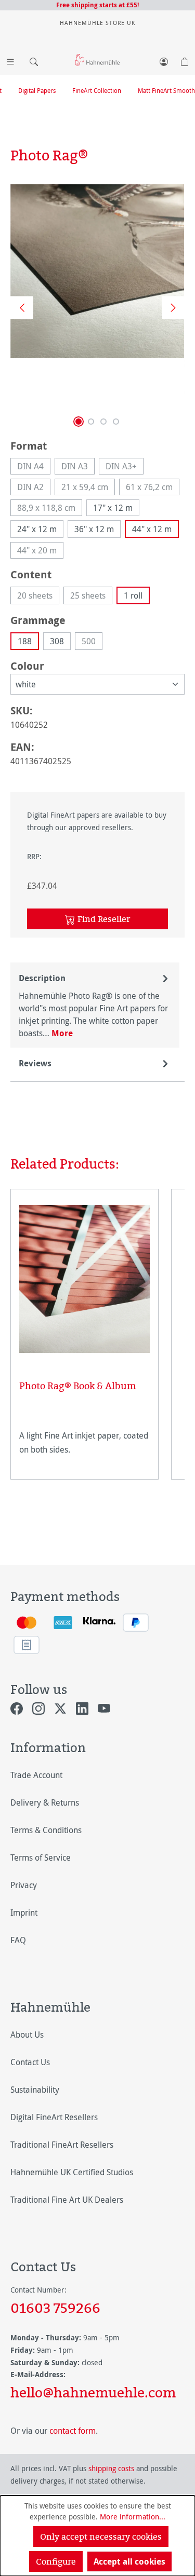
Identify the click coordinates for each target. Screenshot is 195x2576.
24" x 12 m (37, 529)
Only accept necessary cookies (101, 2537)
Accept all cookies (129, 2561)
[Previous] (18, 307)
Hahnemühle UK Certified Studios (72, 2172)
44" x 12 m (152, 529)
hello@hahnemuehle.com (93, 2392)
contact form (73, 2431)
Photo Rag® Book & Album (78, 1386)
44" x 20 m (40, 552)
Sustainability (35, 2090)
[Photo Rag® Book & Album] (84, 1279)
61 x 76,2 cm (153, 488)
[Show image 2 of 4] (91, 422)
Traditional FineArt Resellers (62, 2145)
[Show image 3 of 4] (103, 422)
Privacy (24, 1885)
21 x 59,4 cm (88, 488)
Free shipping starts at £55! (97, 5)
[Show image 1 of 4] (79, 422)
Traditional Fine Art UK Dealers (67, 2200)
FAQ (18, 1940)
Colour (27, 666)
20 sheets (38, 597)
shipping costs (111, 2468)
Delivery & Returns (45, 1802)
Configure (56, 2561)
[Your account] (164, 60)
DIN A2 (34, 488)
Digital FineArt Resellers (54, 2117)
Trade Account (36, 1775)
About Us (27, 2035)
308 (57, 641)
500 (92, 643)
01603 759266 (55, 2308)
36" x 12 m (94, 529)
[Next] (170, 307)
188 (25, 641)
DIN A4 (34, 467)
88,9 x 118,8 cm (50, 509)
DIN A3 (78, 467)
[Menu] (10, 60)
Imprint (24, 1913)
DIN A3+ (125, 467)
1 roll (133, 595)
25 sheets (91, 597)
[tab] (95, 1005)
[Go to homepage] (97, 59)
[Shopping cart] (185, 60)
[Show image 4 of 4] (116, 422)
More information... (133, 2517)
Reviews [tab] (35, 1063)
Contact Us (30, 2062)
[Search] (31, 60)
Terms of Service (41, 1858)
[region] (97, 307)
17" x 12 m (113, 508)
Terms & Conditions (46, 1830)
